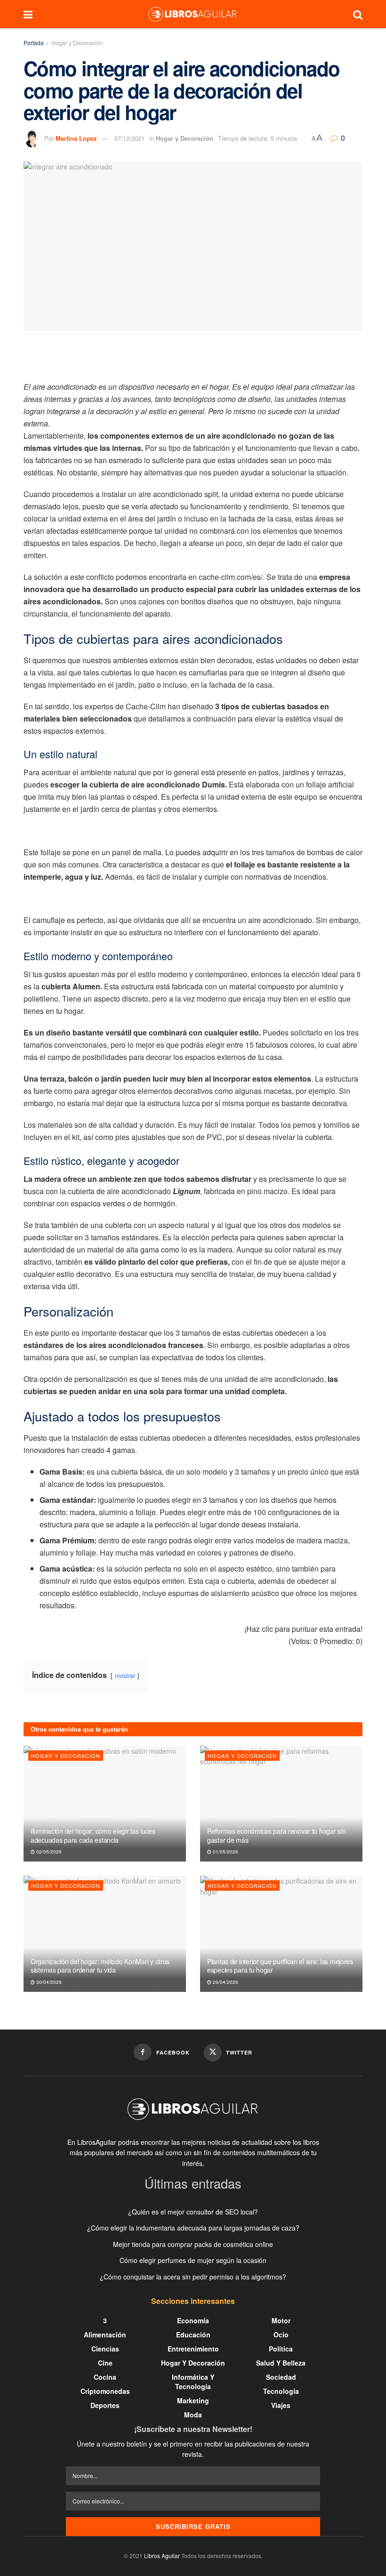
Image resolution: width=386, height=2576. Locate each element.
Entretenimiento (193, 2349)
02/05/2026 (48, 1852)
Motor (281, 2320)
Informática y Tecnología (193, 2382)
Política (281, 2349)
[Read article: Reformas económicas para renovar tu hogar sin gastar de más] (281, 1804)
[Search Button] (358, 14)
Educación (193, 2335)
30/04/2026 (48, 1982)
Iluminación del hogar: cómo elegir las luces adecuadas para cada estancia (93, 1835)
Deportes (105, 2405)
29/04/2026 (225, 1982)
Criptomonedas (105, 2391)
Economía (193, 2320)
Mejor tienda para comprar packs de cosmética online (193, 2244)
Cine (105, 2363)
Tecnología (281, 2391)
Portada (34, 43)
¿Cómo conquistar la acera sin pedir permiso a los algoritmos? (193, 2277)
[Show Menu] (28, 14)
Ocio (281, 2335)
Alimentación (105, 2335)
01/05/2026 (225, 1852)
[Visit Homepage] (193, 14)
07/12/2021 (129, 138)
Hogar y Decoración (77, 43)
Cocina (105, 2377)
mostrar (125, 1675)
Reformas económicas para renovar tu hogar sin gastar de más (276, 1835)
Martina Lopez (76, 138)
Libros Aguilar (162, 2556)
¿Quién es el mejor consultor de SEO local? (193, 2212)
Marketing (193, 2400)
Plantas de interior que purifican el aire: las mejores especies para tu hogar (280, 1966)
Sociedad (281, 2377)
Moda (193, 2415)
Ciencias (105, 2349)
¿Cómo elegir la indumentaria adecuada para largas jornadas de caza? (193, 2228)
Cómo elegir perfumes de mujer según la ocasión (193, 2260)
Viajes (281, 2405)
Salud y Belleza (281, 2363)
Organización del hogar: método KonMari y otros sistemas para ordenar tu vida (100, 1966)
